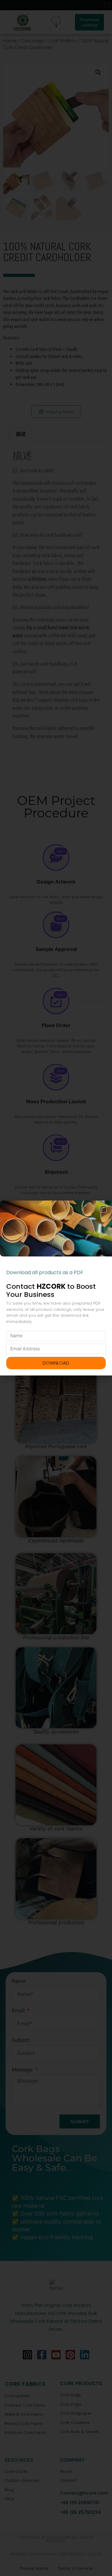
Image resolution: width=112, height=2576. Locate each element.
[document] (56, 1288)
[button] (103, 1209)
